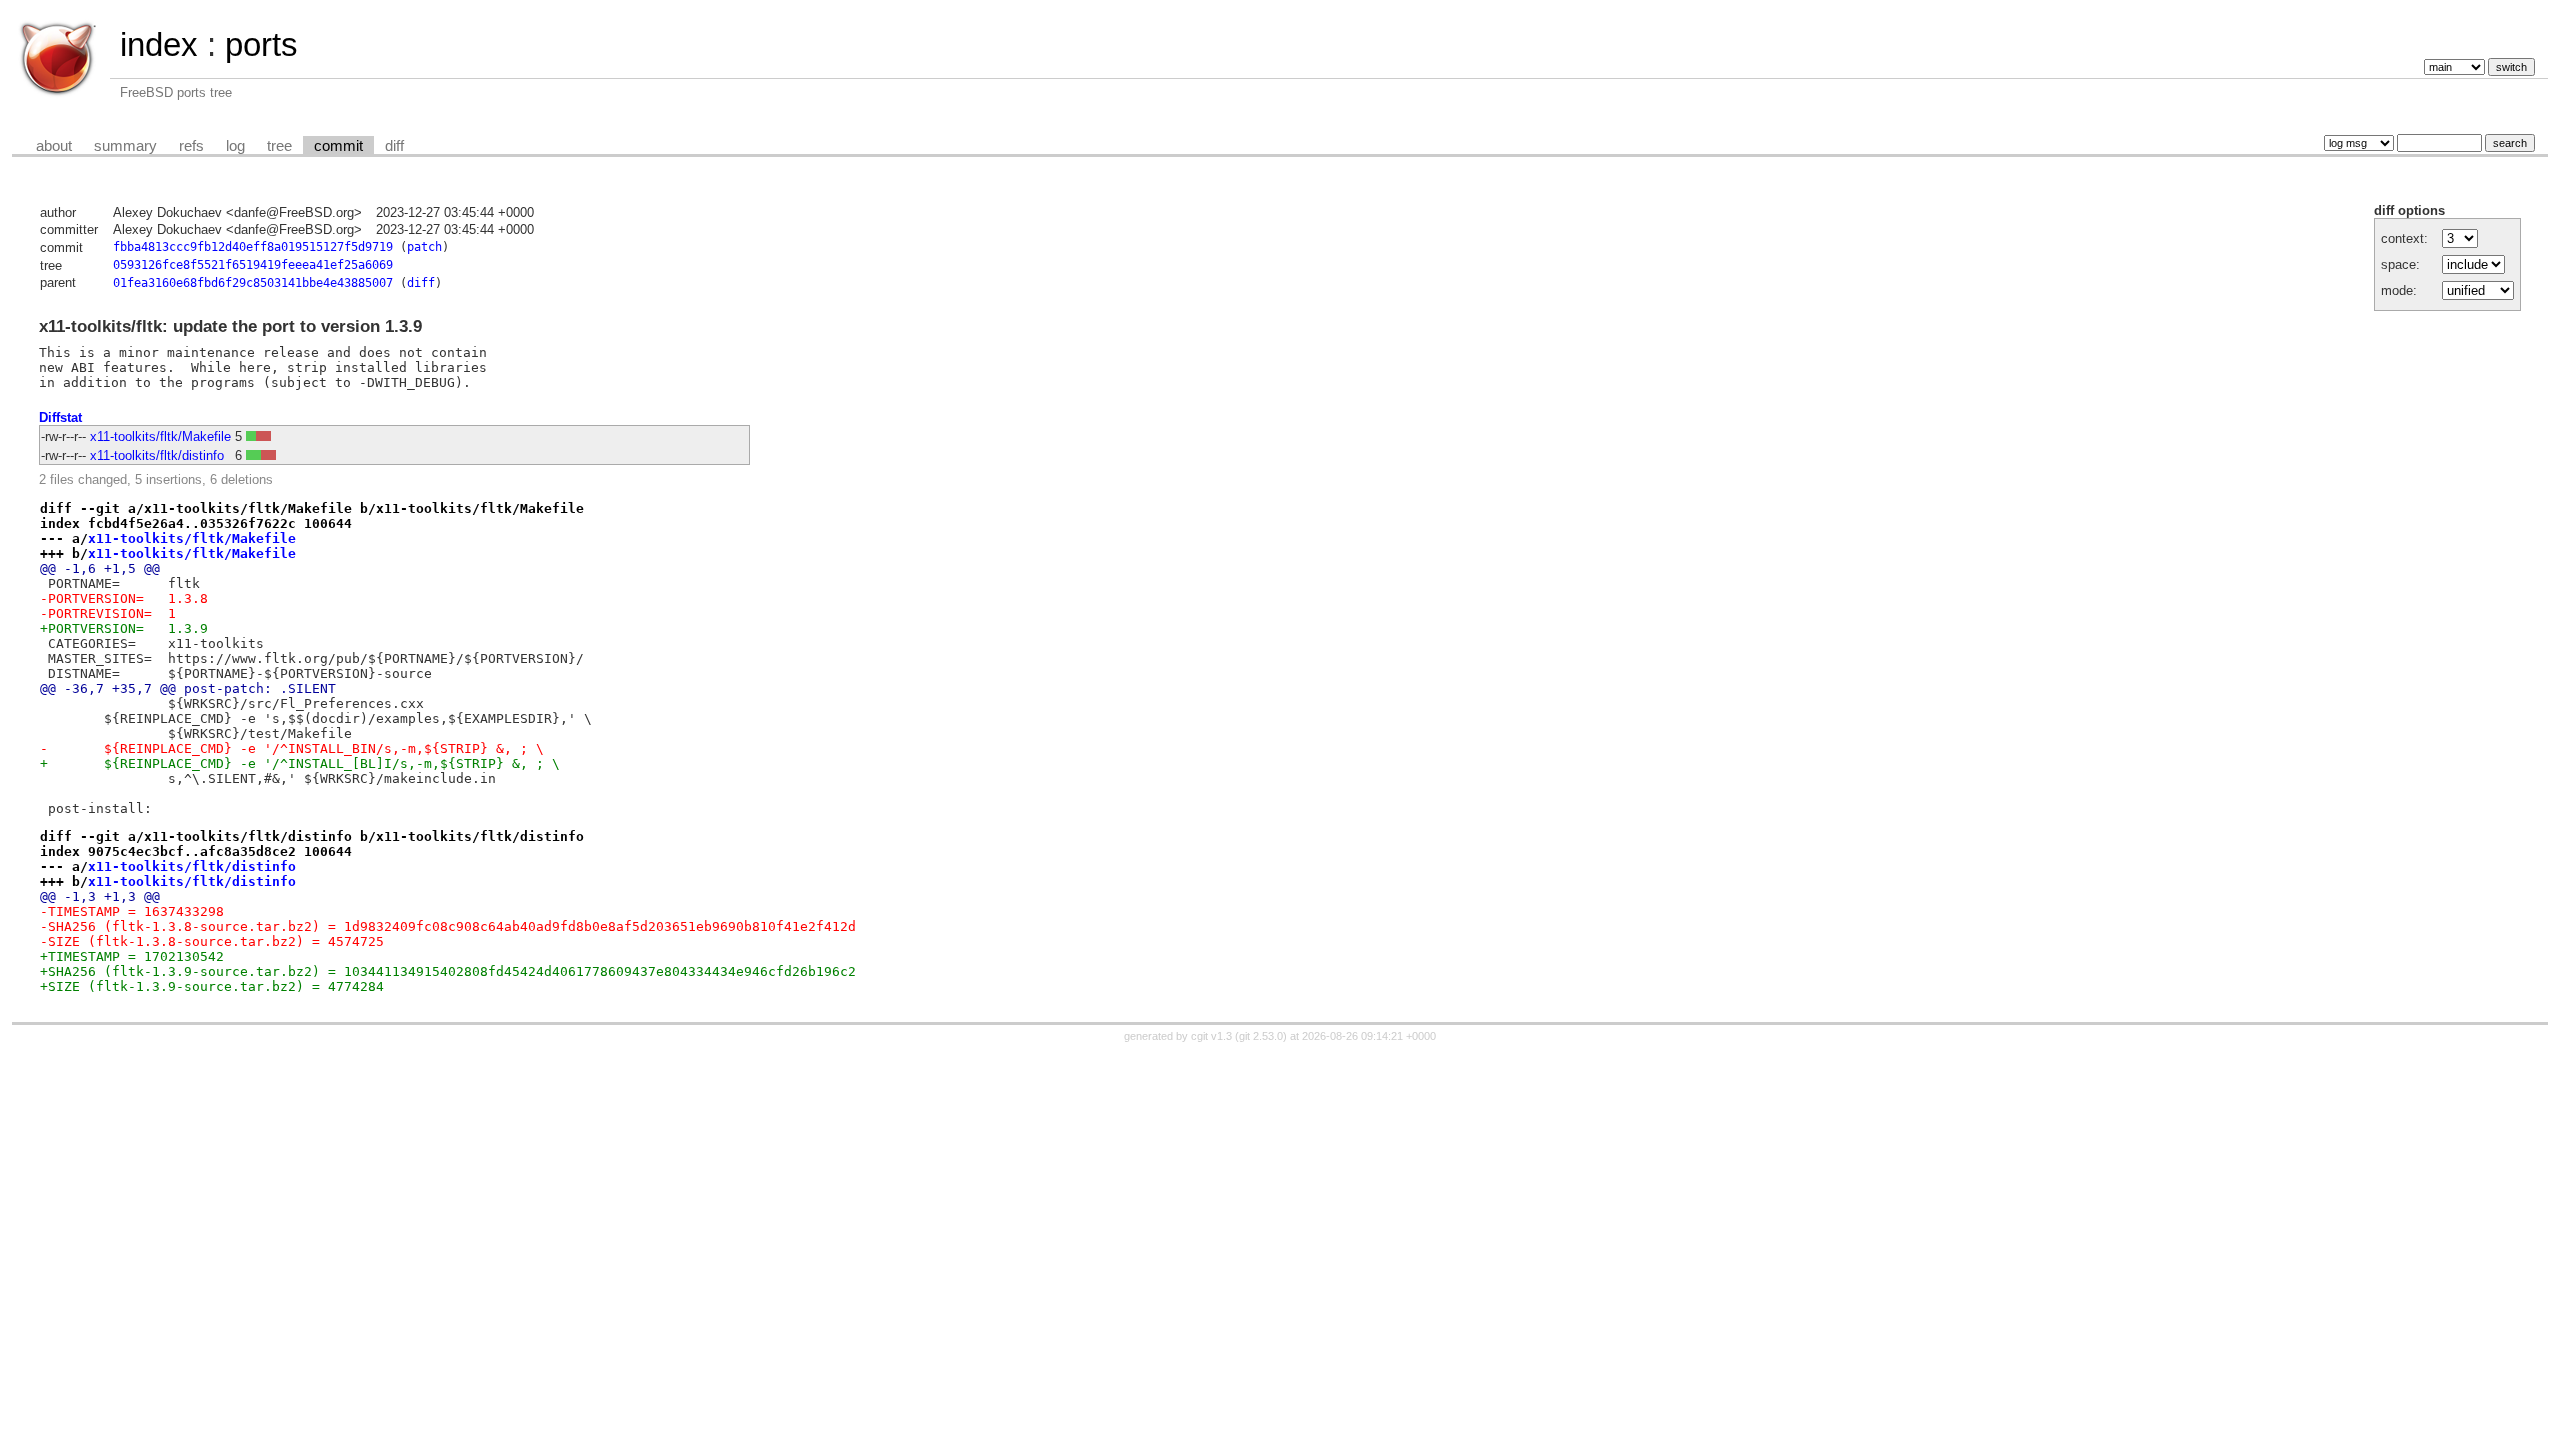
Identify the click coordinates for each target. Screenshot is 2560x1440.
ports (261, 44)
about (54, 146)
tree (279, 146)
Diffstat (60, 417)
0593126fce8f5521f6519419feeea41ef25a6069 (253, 265)
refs (191, 146)
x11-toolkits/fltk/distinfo (157, 455)
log (235, 146)
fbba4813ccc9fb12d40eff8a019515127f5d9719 (253, 247)
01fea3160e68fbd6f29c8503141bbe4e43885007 (253, 283)
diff (394, 146)
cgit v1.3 (1211, 1036)
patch (424, 247)
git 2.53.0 (1261, 1036)
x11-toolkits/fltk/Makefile (160, 436)
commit (338, 146)
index (159, 44)
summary (125, 146)
